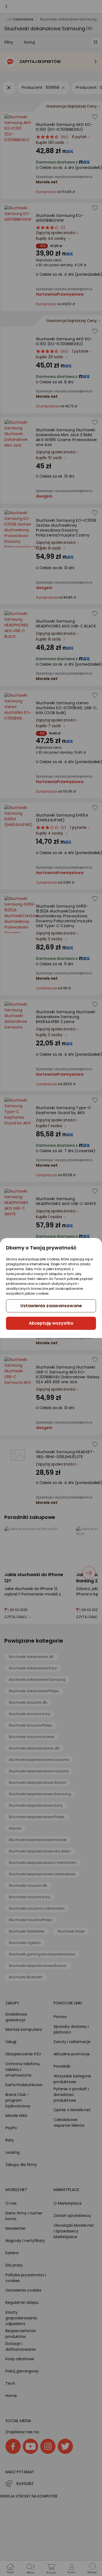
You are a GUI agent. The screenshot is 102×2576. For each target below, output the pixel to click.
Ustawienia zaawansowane (51, 1306)
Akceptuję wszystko (51, 1323)
